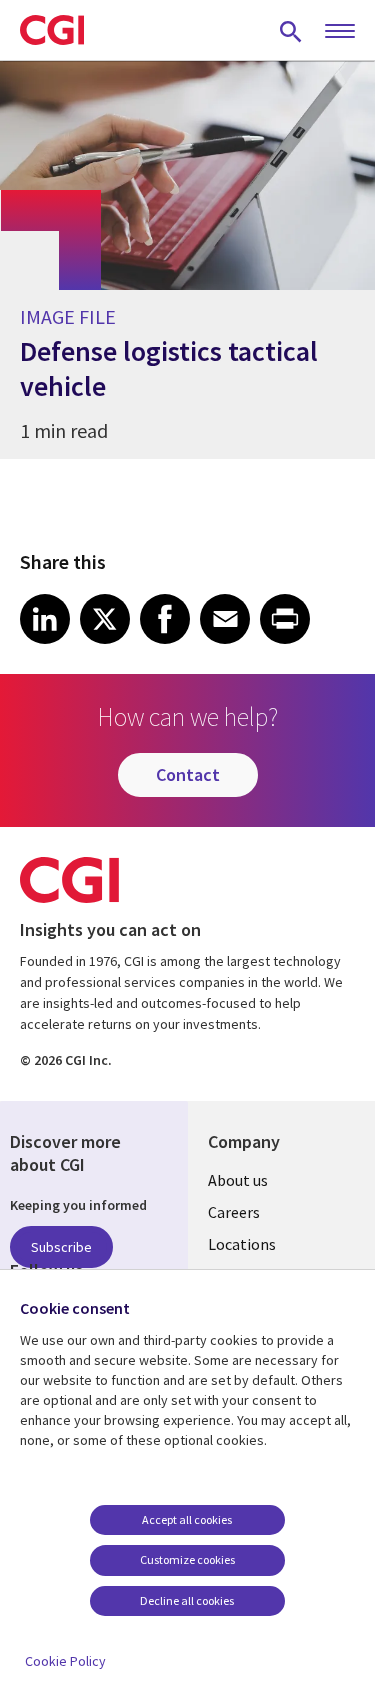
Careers (234, 1212)
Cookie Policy (65, 1661)
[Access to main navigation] (340, 32)
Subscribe (61, 1247)
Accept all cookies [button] (187, 1519)
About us (238, 1180)
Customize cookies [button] (187, 1559)
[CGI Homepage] (52, 30)
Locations (242, 1244)
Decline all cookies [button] (187, 1600)
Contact (188, 774)
